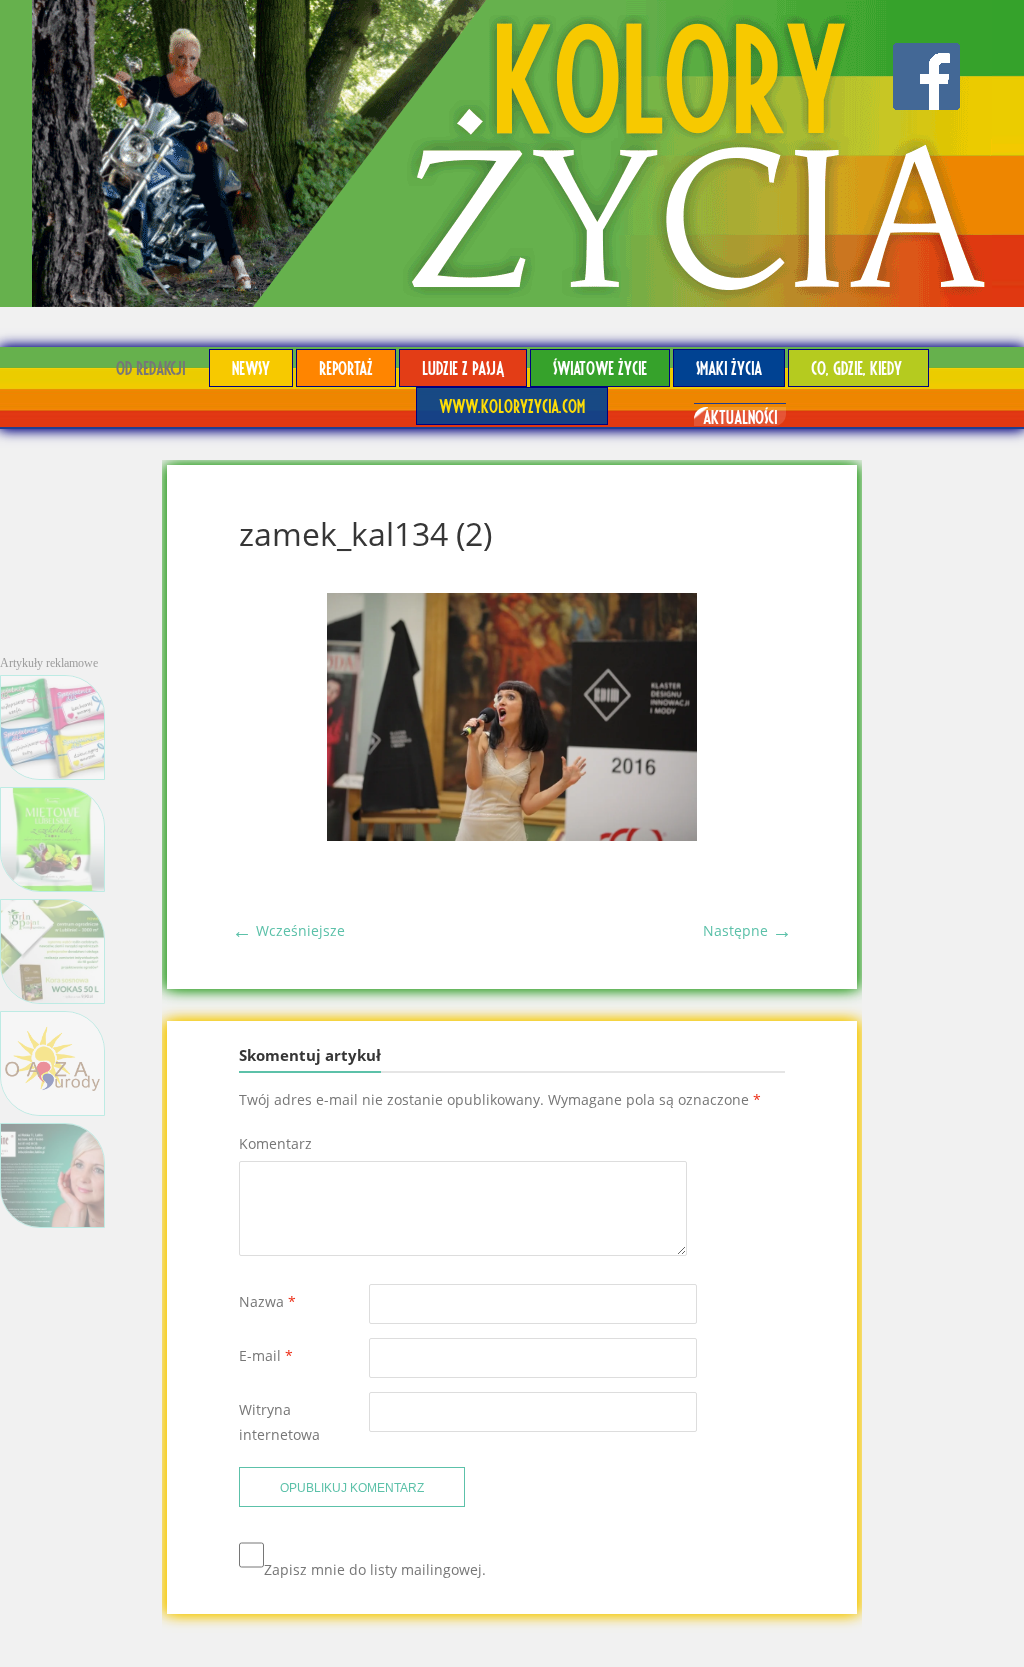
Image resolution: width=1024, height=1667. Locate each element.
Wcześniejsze (288, 930)
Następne (747, 930)
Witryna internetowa (279, 1422)
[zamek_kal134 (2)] (512, 835)
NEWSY (251, 367)
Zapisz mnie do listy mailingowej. (375, 1569)
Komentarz (275, 1143)
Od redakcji (150, 367)
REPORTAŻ (346, 367)
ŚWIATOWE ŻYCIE (600, 367)
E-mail (266, 1355)
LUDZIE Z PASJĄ (463, 367)
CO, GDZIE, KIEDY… (858, 367)
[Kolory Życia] (512, 153)
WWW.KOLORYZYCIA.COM (512, 405)
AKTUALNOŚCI (740, 416)
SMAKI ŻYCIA (729, 367)
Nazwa (267, 1301)
